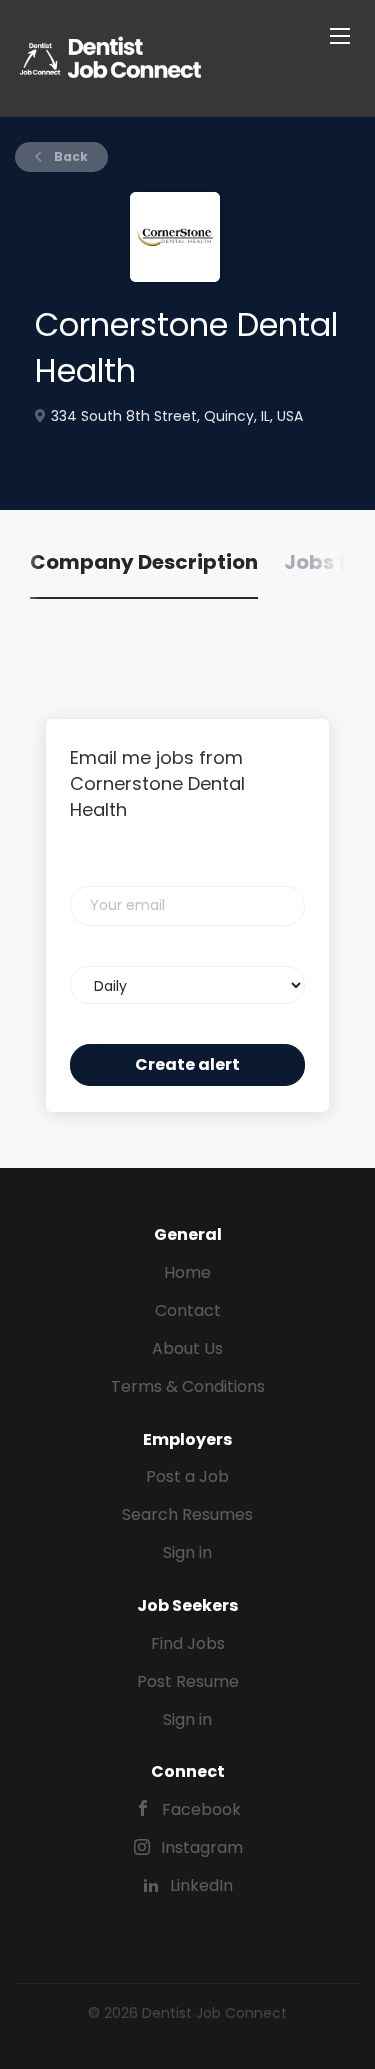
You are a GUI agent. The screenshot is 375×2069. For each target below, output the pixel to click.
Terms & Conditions (188, 1386)
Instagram (202, 1847)
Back (69, 156)
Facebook (201, 1809)
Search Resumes (187, 1514)
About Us (187, 1348)
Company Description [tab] (144, 562)
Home (187, 1272)
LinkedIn (201, 1885)
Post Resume (188, 1681)
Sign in (187, 1552)
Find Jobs (188, 1643)
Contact (188, 1310)
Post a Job (187, 1476)
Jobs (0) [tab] (327, 562)
